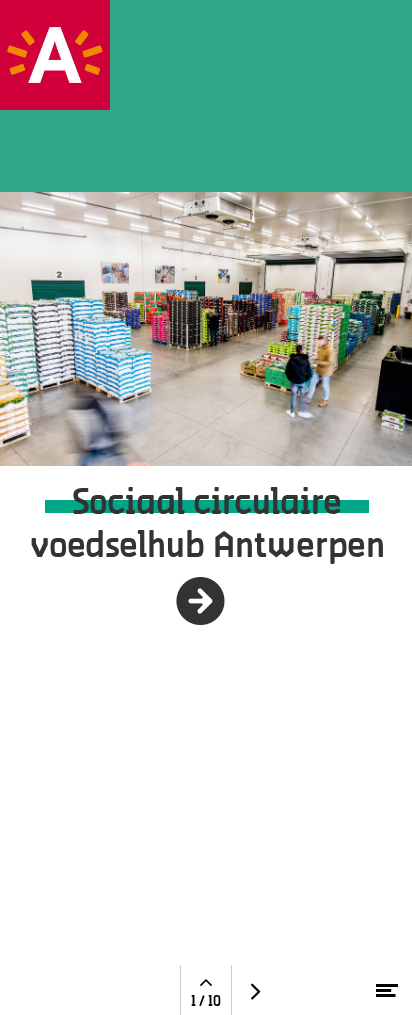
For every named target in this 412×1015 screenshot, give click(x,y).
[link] (203, 601)
